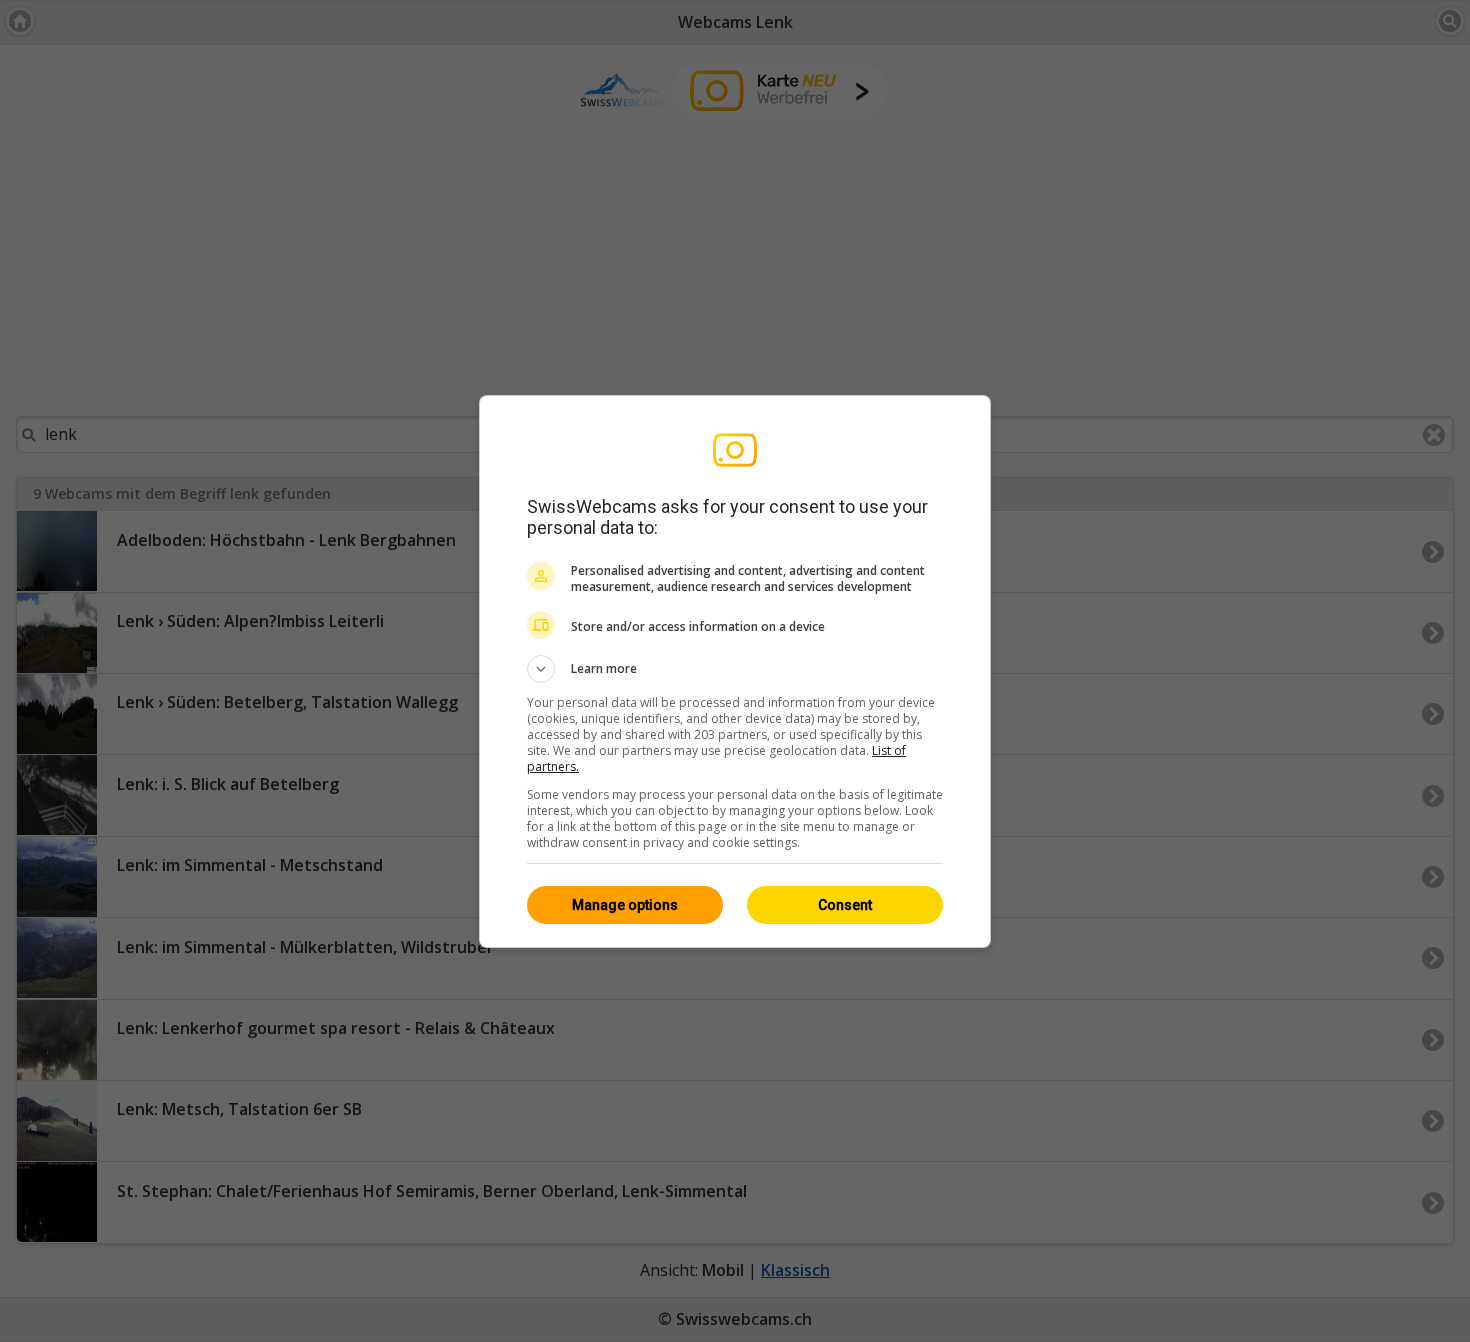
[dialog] (735, 671)
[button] (735, 669)
